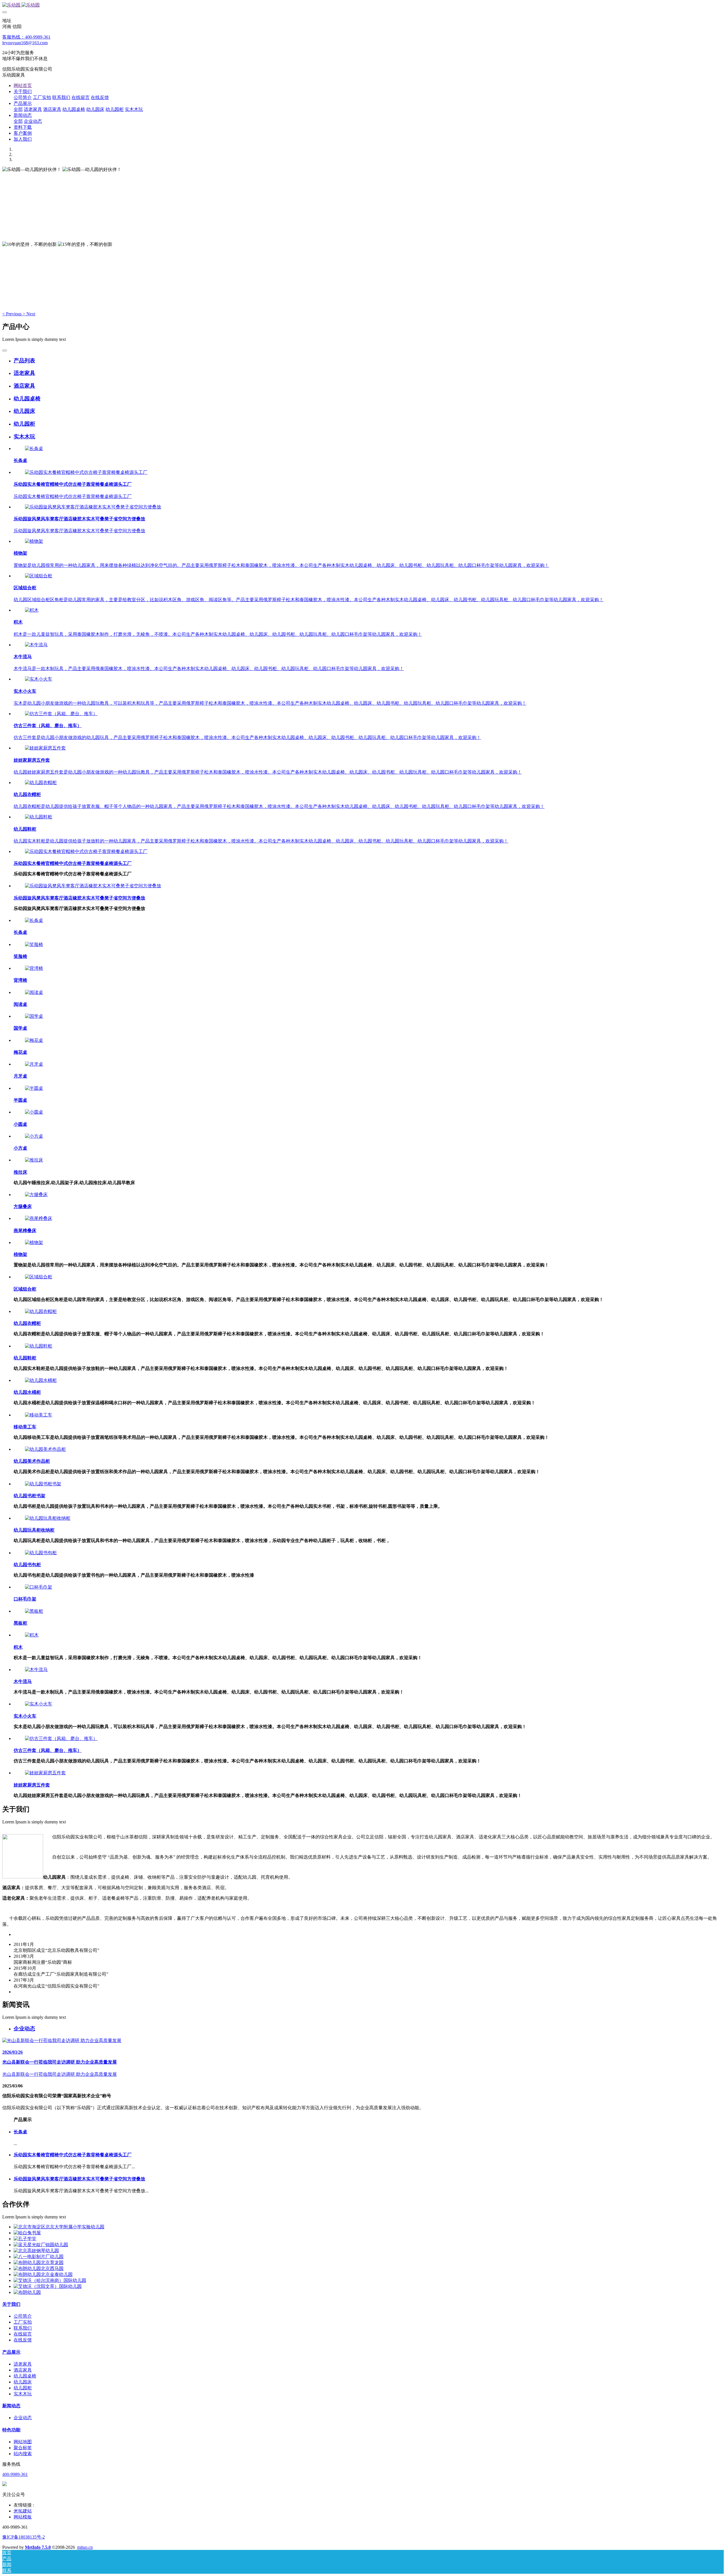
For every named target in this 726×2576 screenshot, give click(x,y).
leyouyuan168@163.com (25, 43)
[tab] (369, 361)
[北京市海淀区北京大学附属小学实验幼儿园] (59, 2227)
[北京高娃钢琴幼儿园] (36, 2251)
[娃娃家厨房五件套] (45, 748)
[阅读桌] (34, 992)
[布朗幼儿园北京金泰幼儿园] (43, 2274)
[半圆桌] (34, 1088)
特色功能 (11, 2430)
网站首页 (23, 85)
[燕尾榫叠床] (39, 1218)
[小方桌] (34, 1136)
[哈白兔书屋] (27, 2233)
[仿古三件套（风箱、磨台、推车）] (61, 714)
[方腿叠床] (36, 1195)
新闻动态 (11, 2406)
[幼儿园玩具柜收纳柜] (48, 1518)
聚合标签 (23, 2448)
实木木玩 (23, 2394)
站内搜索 (23, 2454)
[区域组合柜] (39, 576)
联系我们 (23, 2328)
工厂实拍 (23, 2322)
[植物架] (34, 541)
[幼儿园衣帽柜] (41, 783)
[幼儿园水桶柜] (41, 1380)
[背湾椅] (34, 968)
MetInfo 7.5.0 (38, 2547)
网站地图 (23, 2442)
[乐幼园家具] (363, 5)
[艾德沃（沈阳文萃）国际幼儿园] (48, 2286)
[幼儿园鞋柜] (39, 817)
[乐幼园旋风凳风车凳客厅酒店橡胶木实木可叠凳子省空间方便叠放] (93, 507)
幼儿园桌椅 (25, 2376)
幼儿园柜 (23, 2388)
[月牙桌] (34, 1064)
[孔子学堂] (25, 2239)
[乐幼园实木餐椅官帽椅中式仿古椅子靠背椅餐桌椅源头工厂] (86, 472)
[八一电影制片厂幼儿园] (39, 2257)
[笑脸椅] (34, 944)
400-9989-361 (15, 2474)
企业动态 (23, 2418)
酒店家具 (23, 2370)
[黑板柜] (34, 1611)
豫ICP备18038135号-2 (24, 2537)
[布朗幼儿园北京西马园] (39, 2268)
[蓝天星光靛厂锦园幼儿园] (41, 2245)
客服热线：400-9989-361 (26, 37)
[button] (12, 314)
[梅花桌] (34, 1040)
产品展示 (11, 2352)
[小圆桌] (34, 1112)
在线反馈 (23, 2340)
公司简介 (23, 2316)
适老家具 (23, 2364)
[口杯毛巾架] (39, 1587)
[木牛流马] (36, 645)
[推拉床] (34, 1160)
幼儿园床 (23, 2382)
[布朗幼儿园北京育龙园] (39, 2263)
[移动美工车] (39, 1415)
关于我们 (11, 2304)
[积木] (32, 610)
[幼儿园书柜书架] (43, 1484)
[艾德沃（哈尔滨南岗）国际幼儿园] (50, 2280)
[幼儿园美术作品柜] (45, 1449)
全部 (18, 109)
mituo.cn (85, 2547)
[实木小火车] (39, 679)
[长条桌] (34, 448)
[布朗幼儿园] (27, 2292)
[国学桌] (34, 1016)
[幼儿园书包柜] (41, 1553)
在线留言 (23, 2334)
